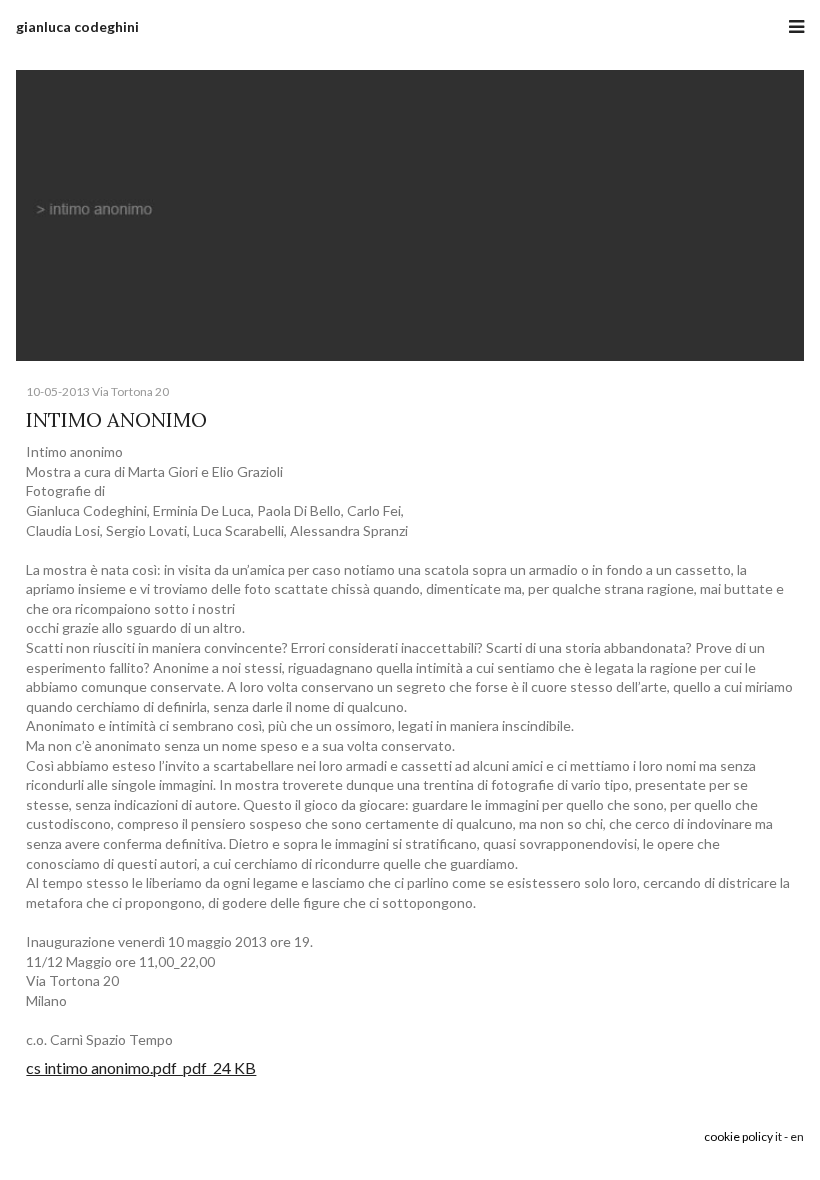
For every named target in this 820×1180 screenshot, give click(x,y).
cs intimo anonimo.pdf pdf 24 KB (141, 1067)
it (778, 1136)
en (797, 1136)
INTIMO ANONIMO (116, 419)
